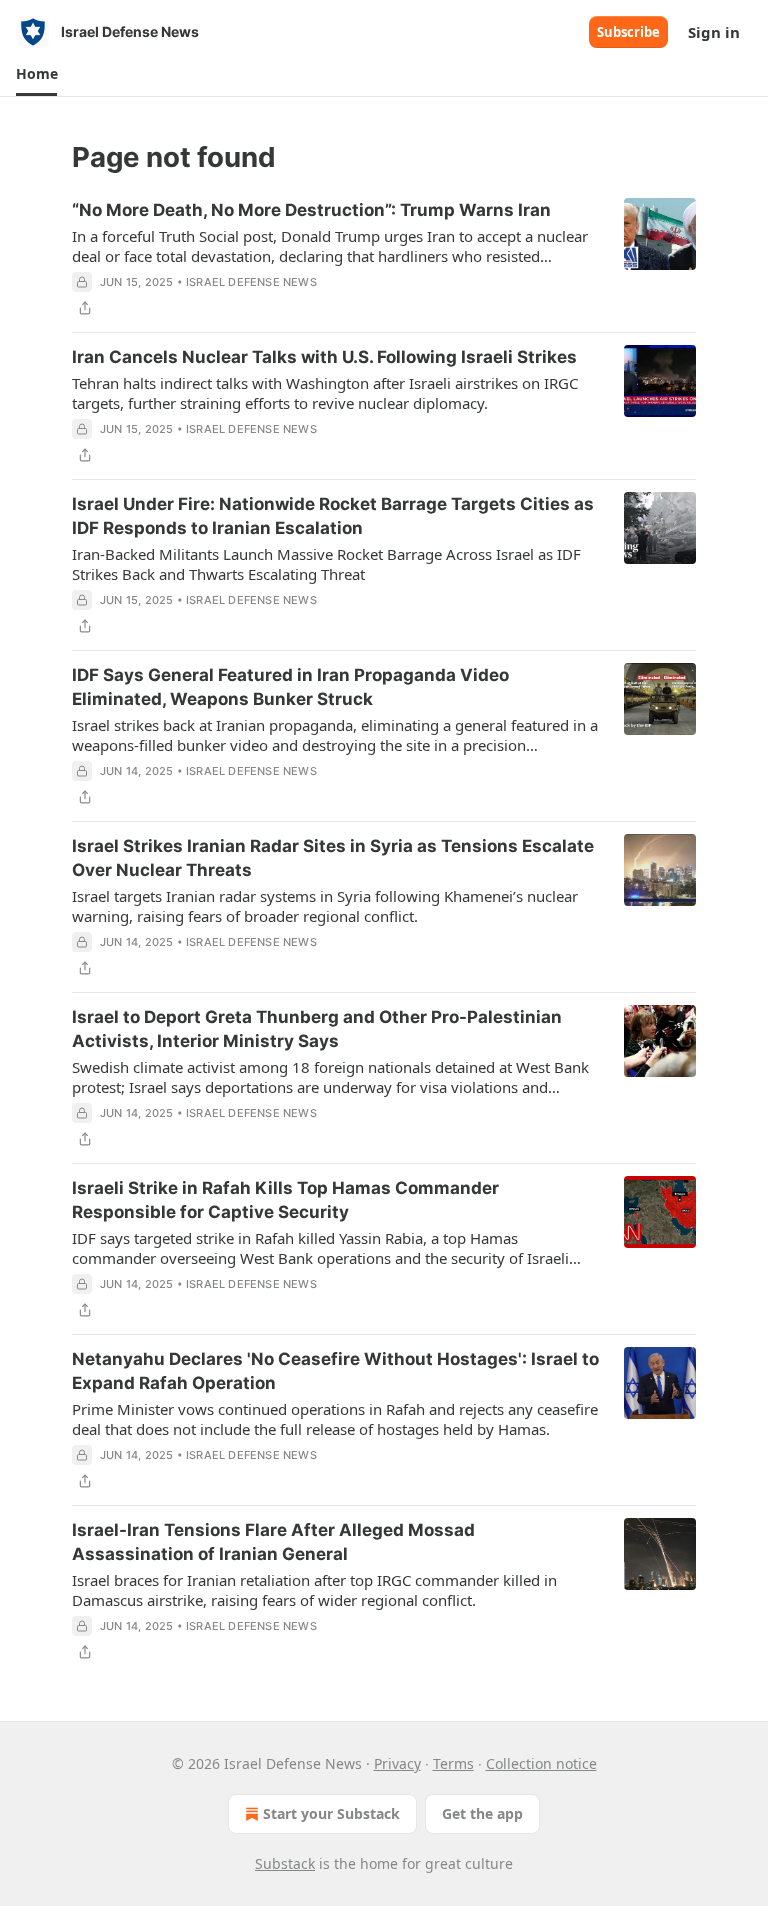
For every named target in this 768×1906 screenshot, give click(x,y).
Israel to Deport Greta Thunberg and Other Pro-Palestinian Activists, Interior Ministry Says (317, 1029)
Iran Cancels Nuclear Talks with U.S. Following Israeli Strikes (324, 357)
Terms (453, 1763)
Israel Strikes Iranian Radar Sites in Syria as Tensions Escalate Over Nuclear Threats (333, 858)
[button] (36, 74)
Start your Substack (331, 1813)
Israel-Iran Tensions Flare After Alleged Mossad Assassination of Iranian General (273, 1542)
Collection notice (541, 1763)
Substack (285, 1863)
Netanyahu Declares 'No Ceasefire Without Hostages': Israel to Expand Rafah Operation (335, 1371)
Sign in (714, 32)
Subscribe (628, 32)
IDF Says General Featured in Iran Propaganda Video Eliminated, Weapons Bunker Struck (290, 687)
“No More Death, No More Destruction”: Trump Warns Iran (311, 210)
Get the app (482, 1813)
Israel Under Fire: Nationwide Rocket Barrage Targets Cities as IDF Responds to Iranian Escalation (333, 516)
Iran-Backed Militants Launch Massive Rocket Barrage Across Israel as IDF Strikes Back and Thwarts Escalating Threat (326, 564)
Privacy (397, 1763)
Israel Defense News (251, 282)
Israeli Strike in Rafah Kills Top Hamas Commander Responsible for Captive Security (285, 1200)
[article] (384, 259)
